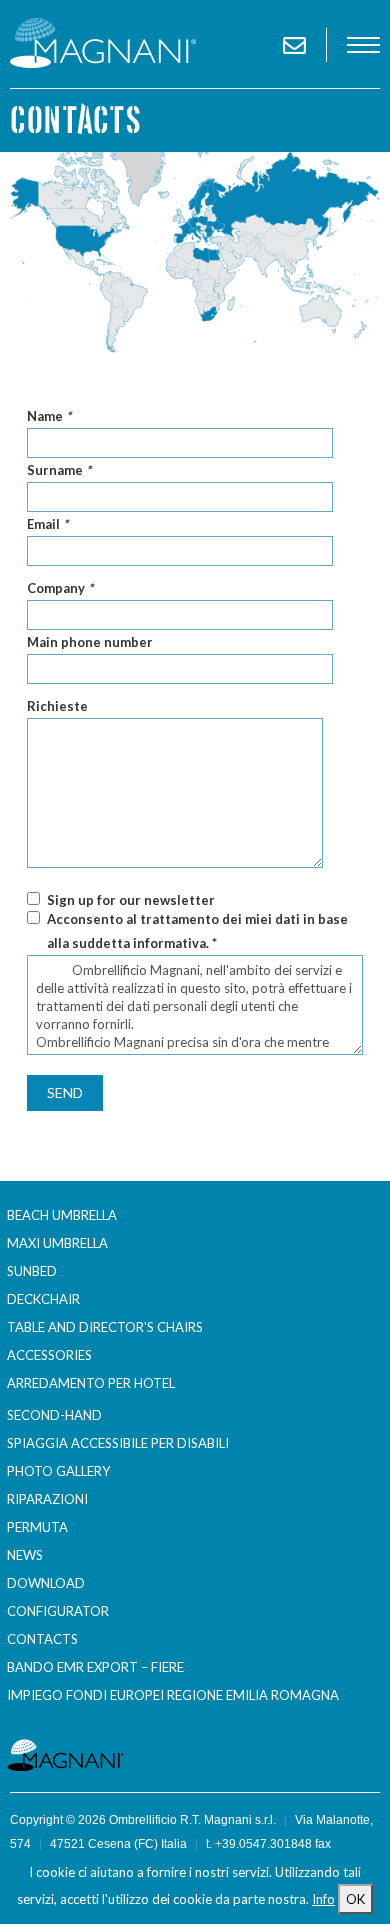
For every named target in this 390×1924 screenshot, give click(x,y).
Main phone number (90, 642)
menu (363, 45)
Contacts (42, 1639)
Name (49, 416)
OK (355, 1899)
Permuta (37, 1527)
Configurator (58, 1611)
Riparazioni (47, 1499)
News (25, 1555)
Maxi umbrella (57, 1243)
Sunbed (32, 1271)
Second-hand (54, 1415)
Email (47, 524)
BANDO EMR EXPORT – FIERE (95, 1667)
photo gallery (58, 1471)
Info (323, 1899)
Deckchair (43, 1299)
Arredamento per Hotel (91, 1383)
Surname (59, 470)
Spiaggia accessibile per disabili (118, 1443)
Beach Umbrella (62, 1215)
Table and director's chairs (105, 1327)
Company (60, 588)
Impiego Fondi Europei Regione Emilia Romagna (173, 1695)
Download (46, 1583)
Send (65, 1092)
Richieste (57, 706)
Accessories (49, 1355)
